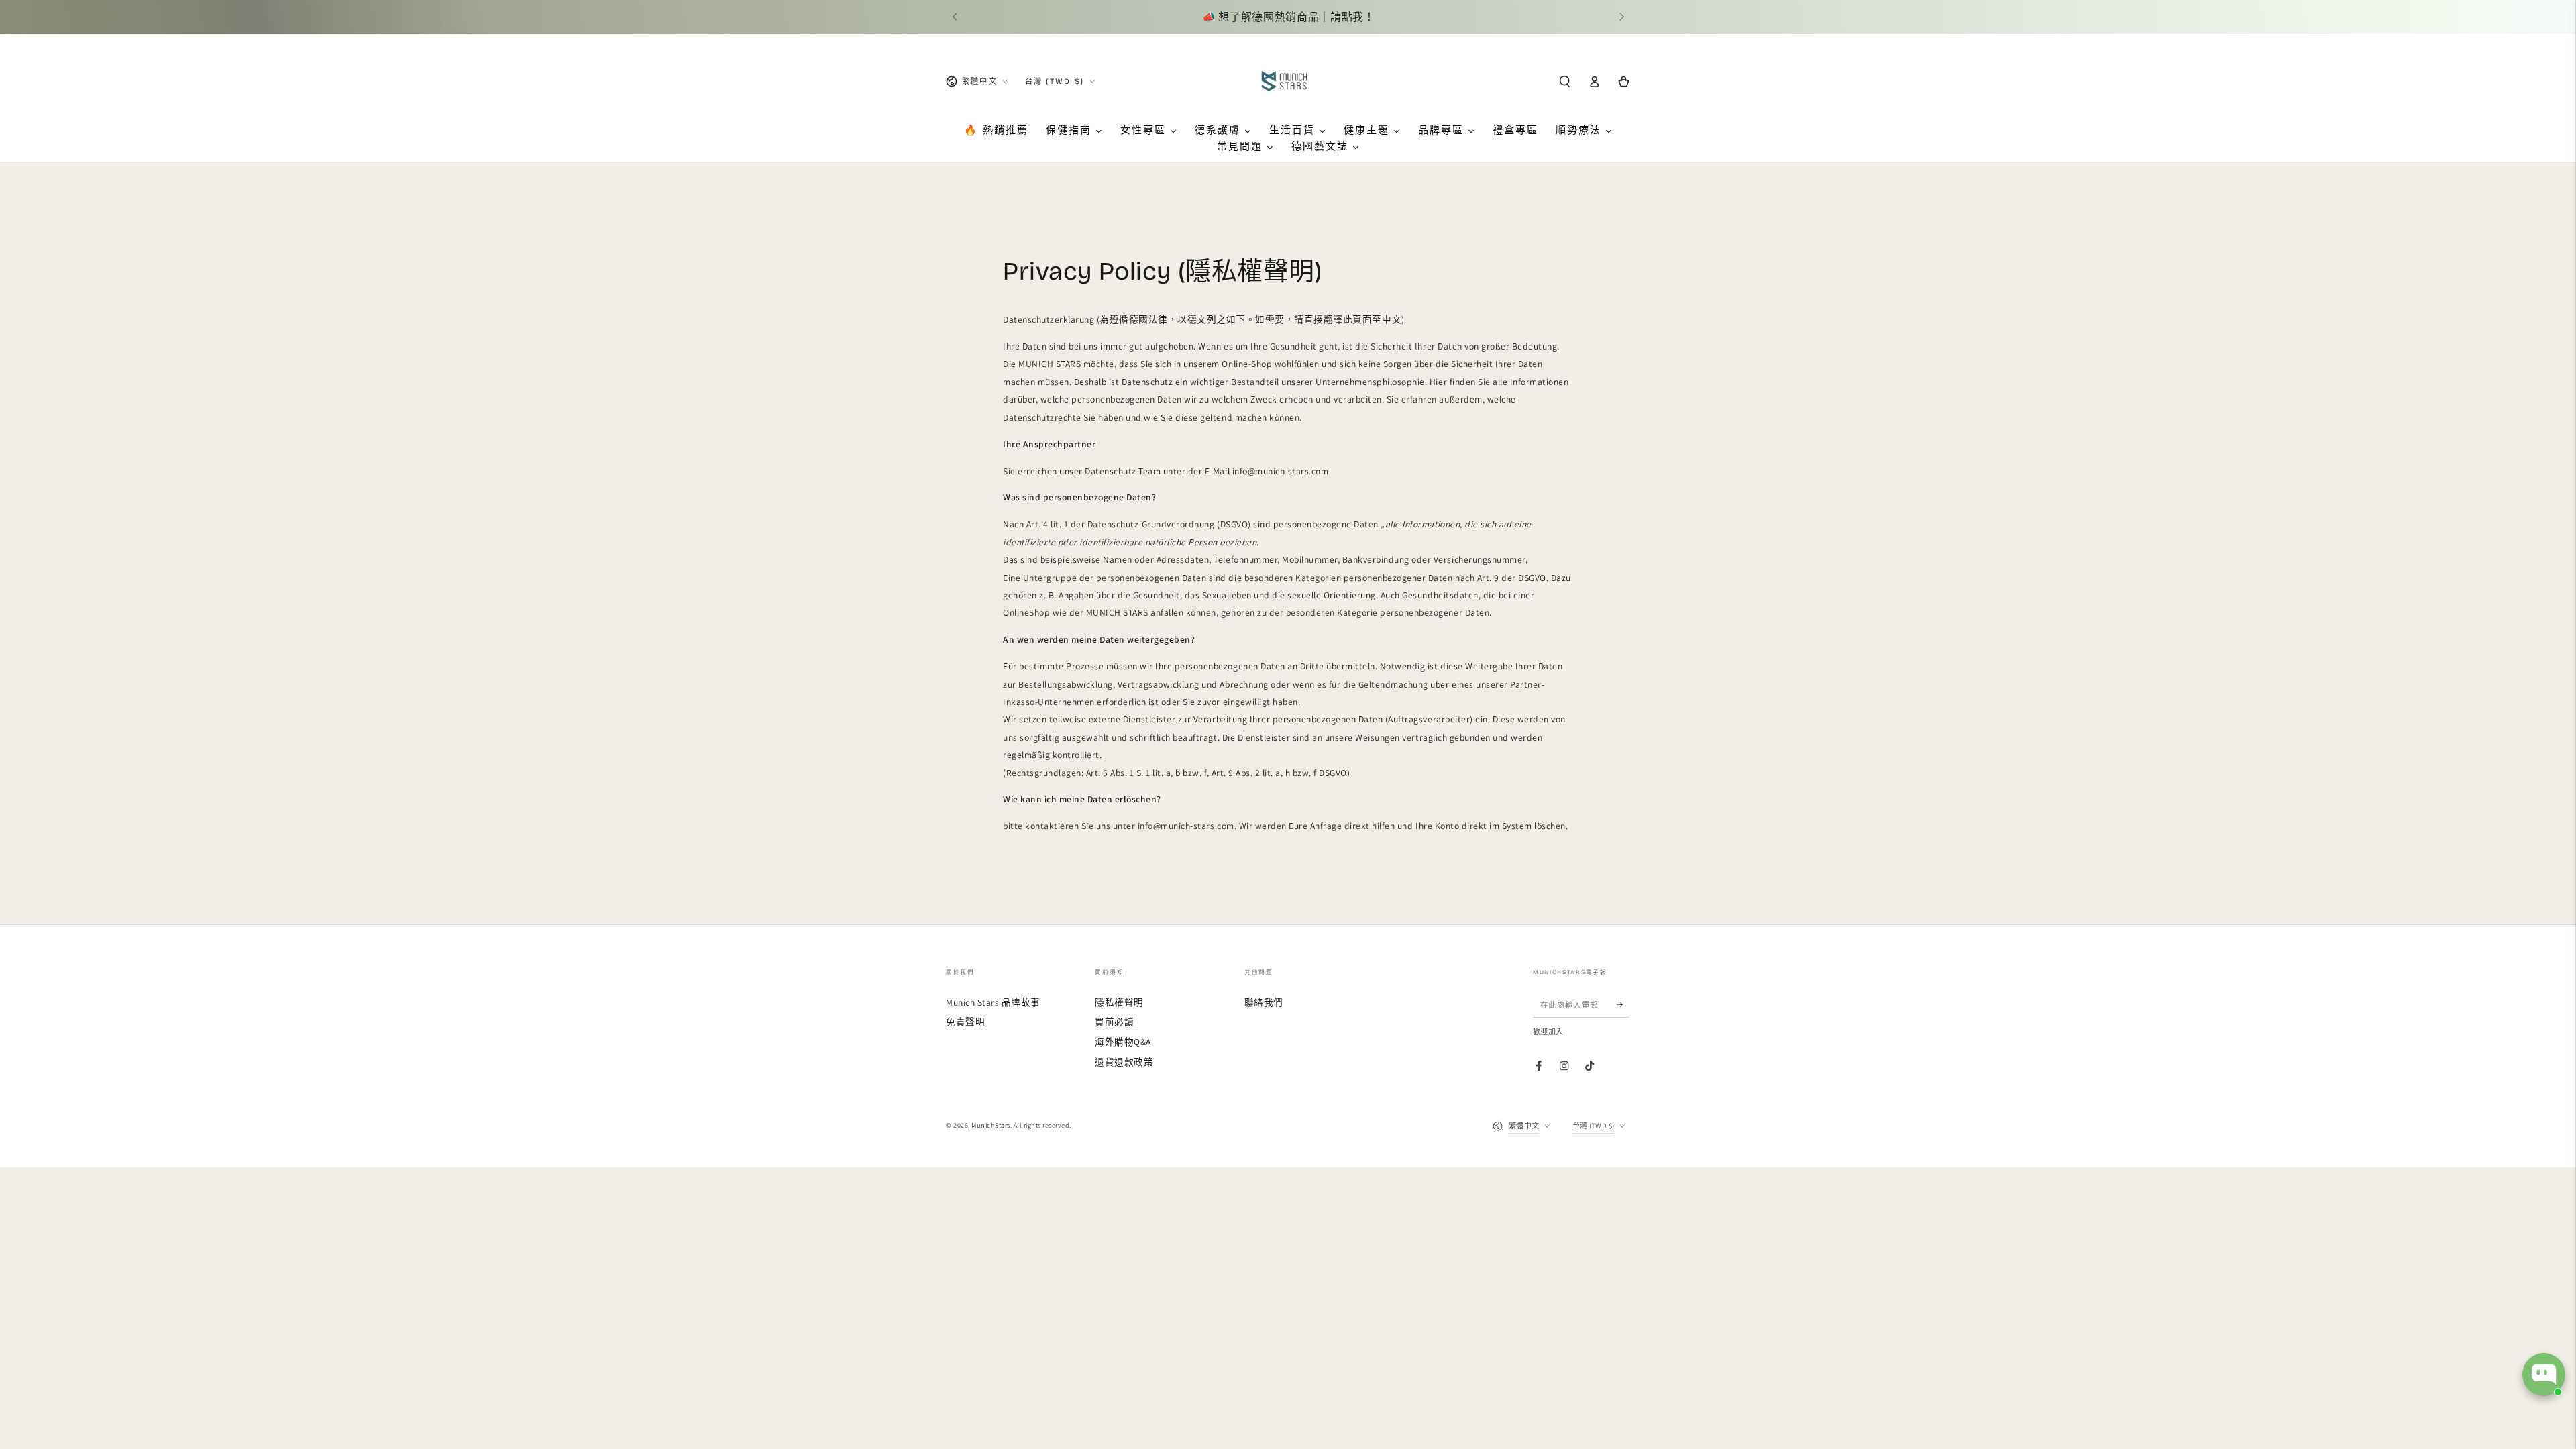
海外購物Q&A (1123, 1042)
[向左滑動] (956, 17)
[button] (1564, 82)
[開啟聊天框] (2544, 1375)
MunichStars (991, 1125)
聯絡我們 (1264, 1002)
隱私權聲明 (1119, 1002)
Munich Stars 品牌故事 (993, 1002)
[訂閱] (1623, 1005)
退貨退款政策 (1124, 1062)
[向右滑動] (1620, 17)
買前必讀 (1114, 1022)
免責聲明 (965, 1022)
